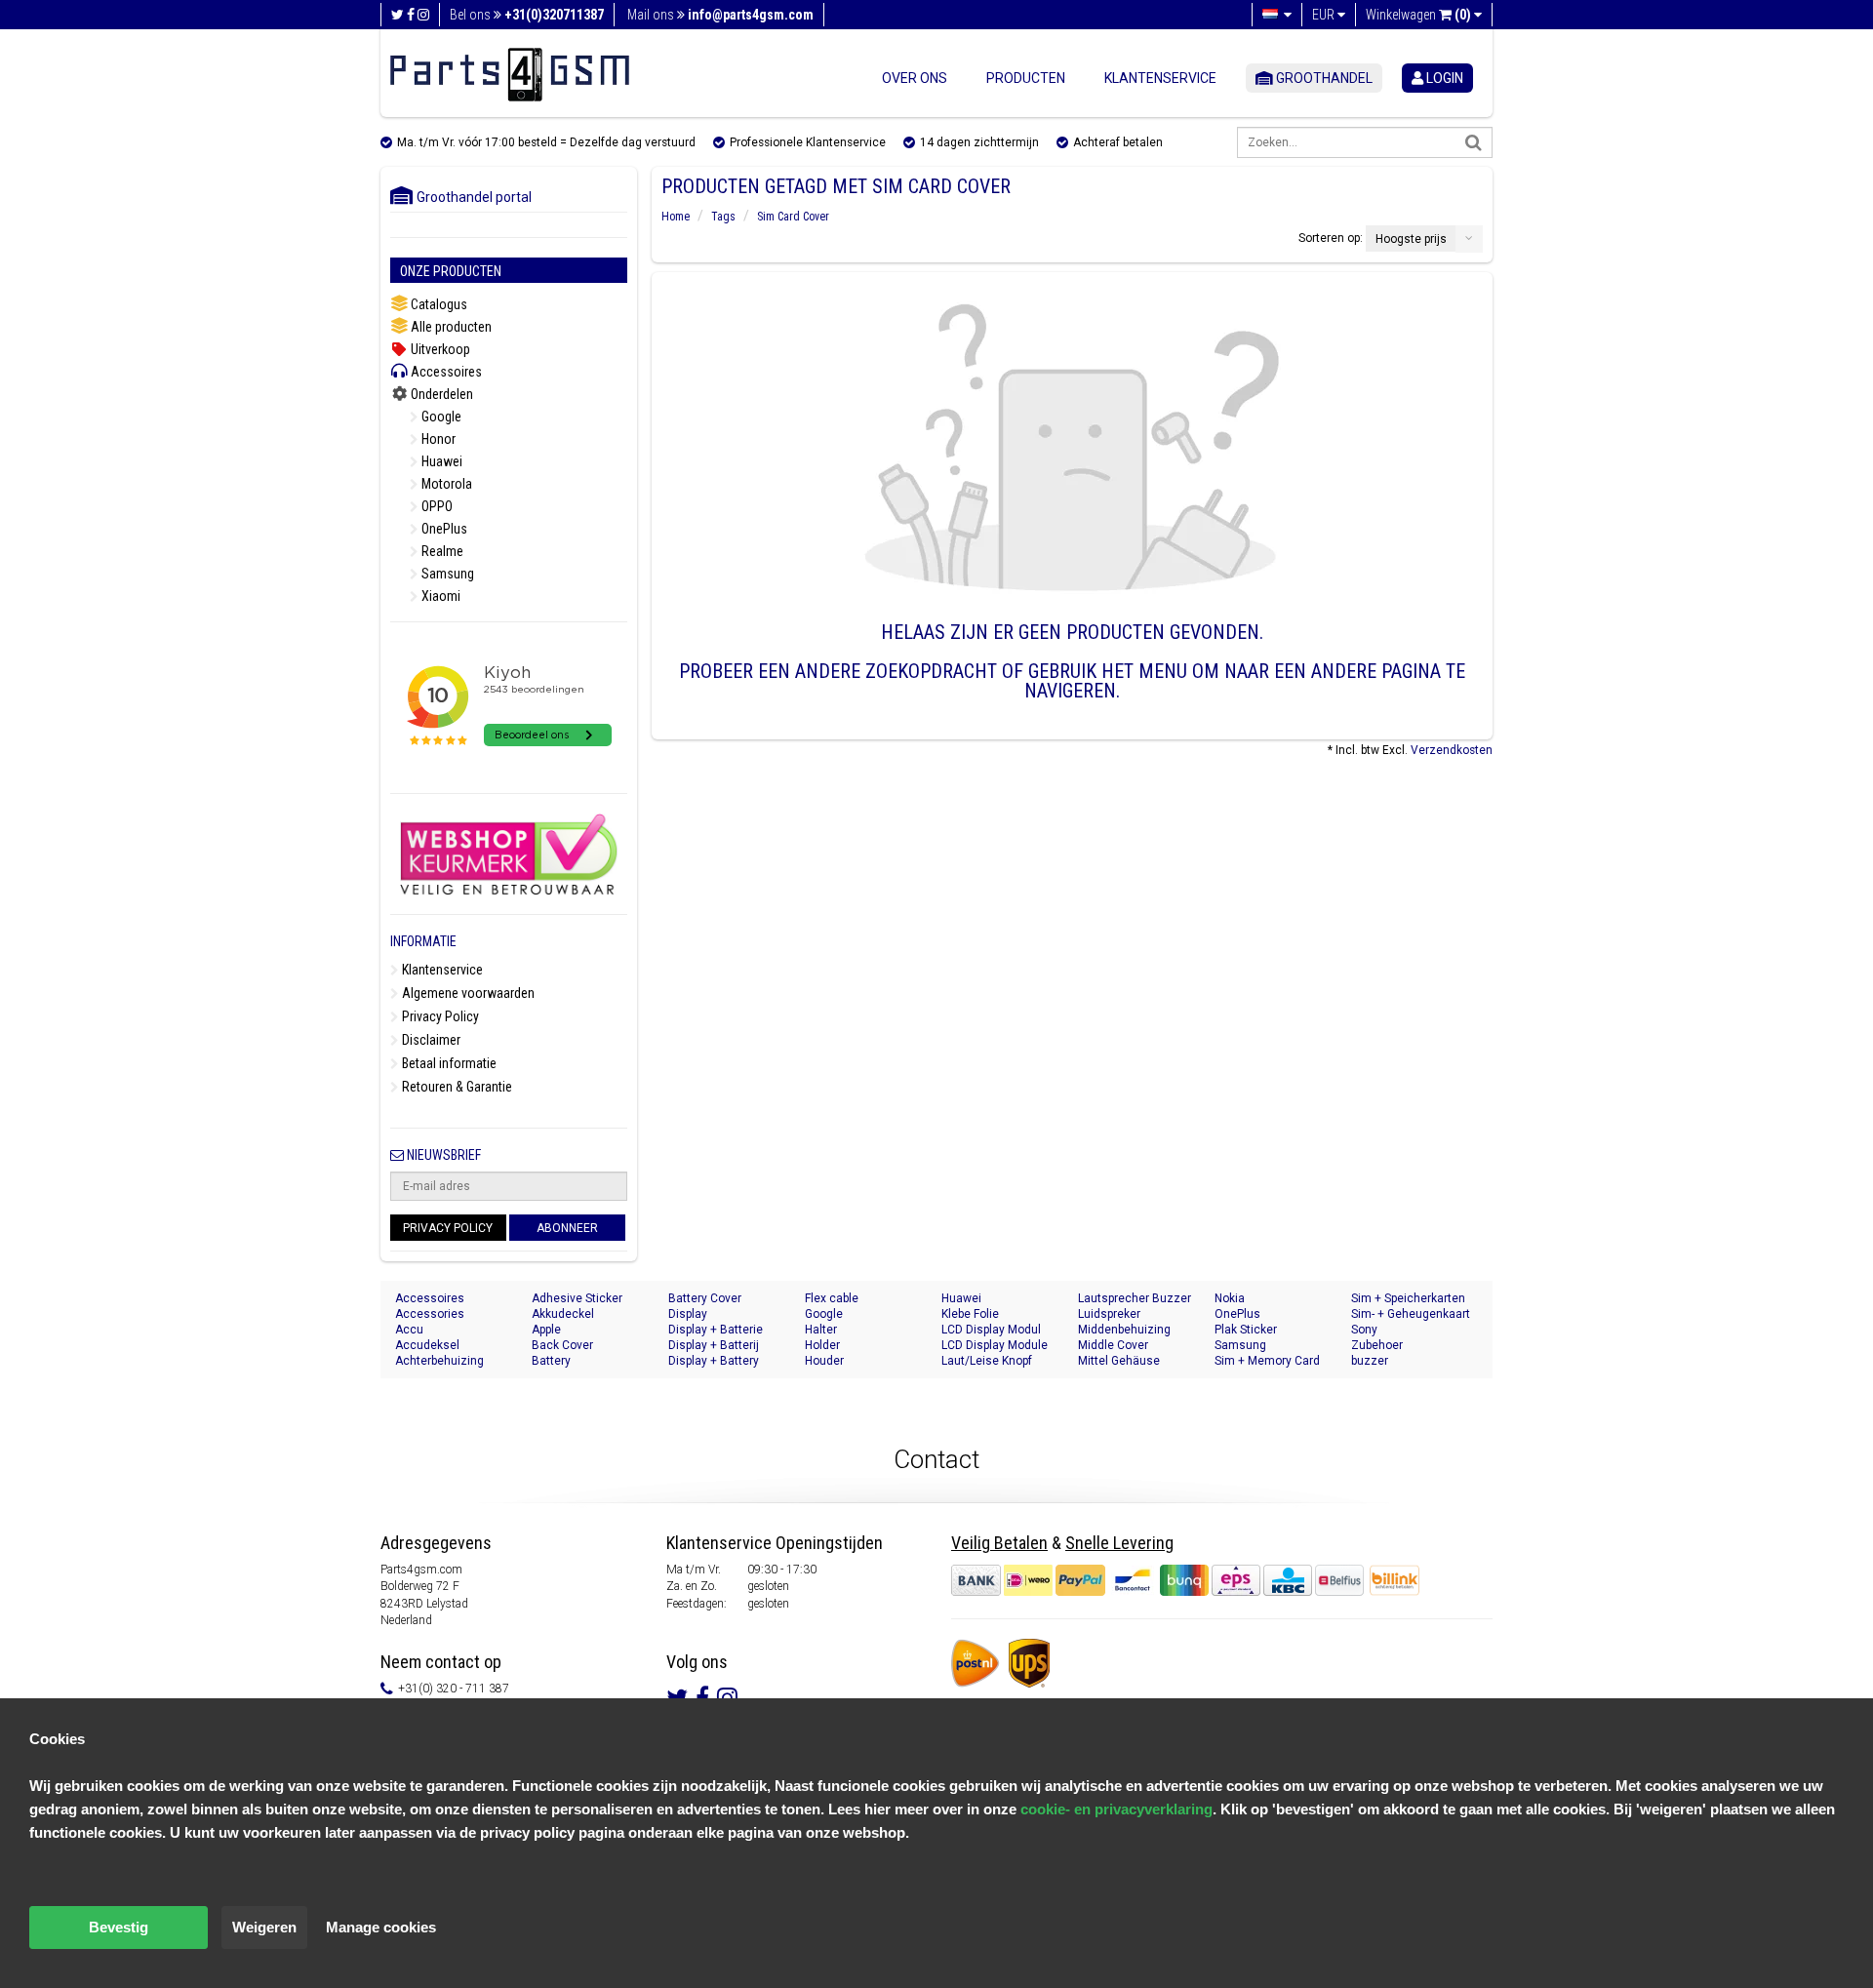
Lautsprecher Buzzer (1135, 1298)
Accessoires (445, 372)
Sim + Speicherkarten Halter (1408, 1299)
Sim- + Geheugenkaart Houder (1411, 1314)
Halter (821, 1330)
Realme (441, 551)
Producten (1026, 78)
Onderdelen (440, 394)
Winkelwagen (1418, 15)
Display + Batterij (714, 1345)
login (1443, 78)
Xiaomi (439, 596)
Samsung (446, 574)
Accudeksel (427, 1345)
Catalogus (438, 304)
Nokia (1230, 1298)
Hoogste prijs (1411, 239)
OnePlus (443, 529)
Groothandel (1323, 78)
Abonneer (567, 1228)
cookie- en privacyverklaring (1116, 1809)
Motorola (445, 484)
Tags (723, 217)
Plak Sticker (1246, 1330)
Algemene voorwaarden (467, 993)
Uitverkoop (439, 349)
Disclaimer (430, 1040)
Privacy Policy (439, 1016)
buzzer (1370, 1361)
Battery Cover (705, 1298)
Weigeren (264, 1927)
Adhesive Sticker (577, 1298)
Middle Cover (1113, 1345)
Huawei (440, 461)
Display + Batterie (716, 1330)
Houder (824, 1361)
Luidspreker (1109, 1314)
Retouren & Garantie (456, 1087)
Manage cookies (381, 1927)
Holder (822, 1345)
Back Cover (562, 1345)
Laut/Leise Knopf (987, 1361)
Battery (551, 1361)
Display (688, 1314)
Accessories (430, 1314)
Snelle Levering (1119, 1543)
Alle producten (450, 327)
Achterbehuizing (439, 1361)
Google (440, 417)
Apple (546, 1330)
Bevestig (119, 1927)
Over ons (915, 78)
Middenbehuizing (1124, 1330)
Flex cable (832, 1298)
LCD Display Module (995, 1345)
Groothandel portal (470, 197)
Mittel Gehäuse (1119, 1361)
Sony (1364, 1330)
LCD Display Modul (991, 1330)
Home (676, 217)
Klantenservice (1160, 78)
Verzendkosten (1452, 750)
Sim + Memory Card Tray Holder (1267, 1361)
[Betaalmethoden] (1159, 1580)
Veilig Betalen (999, 1543)
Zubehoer (1377, 1345)
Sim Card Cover (793, 217)
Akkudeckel (563, 1314)
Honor (437, 439)
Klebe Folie (970, 1314)
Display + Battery (714, 1361)
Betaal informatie (448, 1063)
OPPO (436, 506)
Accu (409, 1330)
